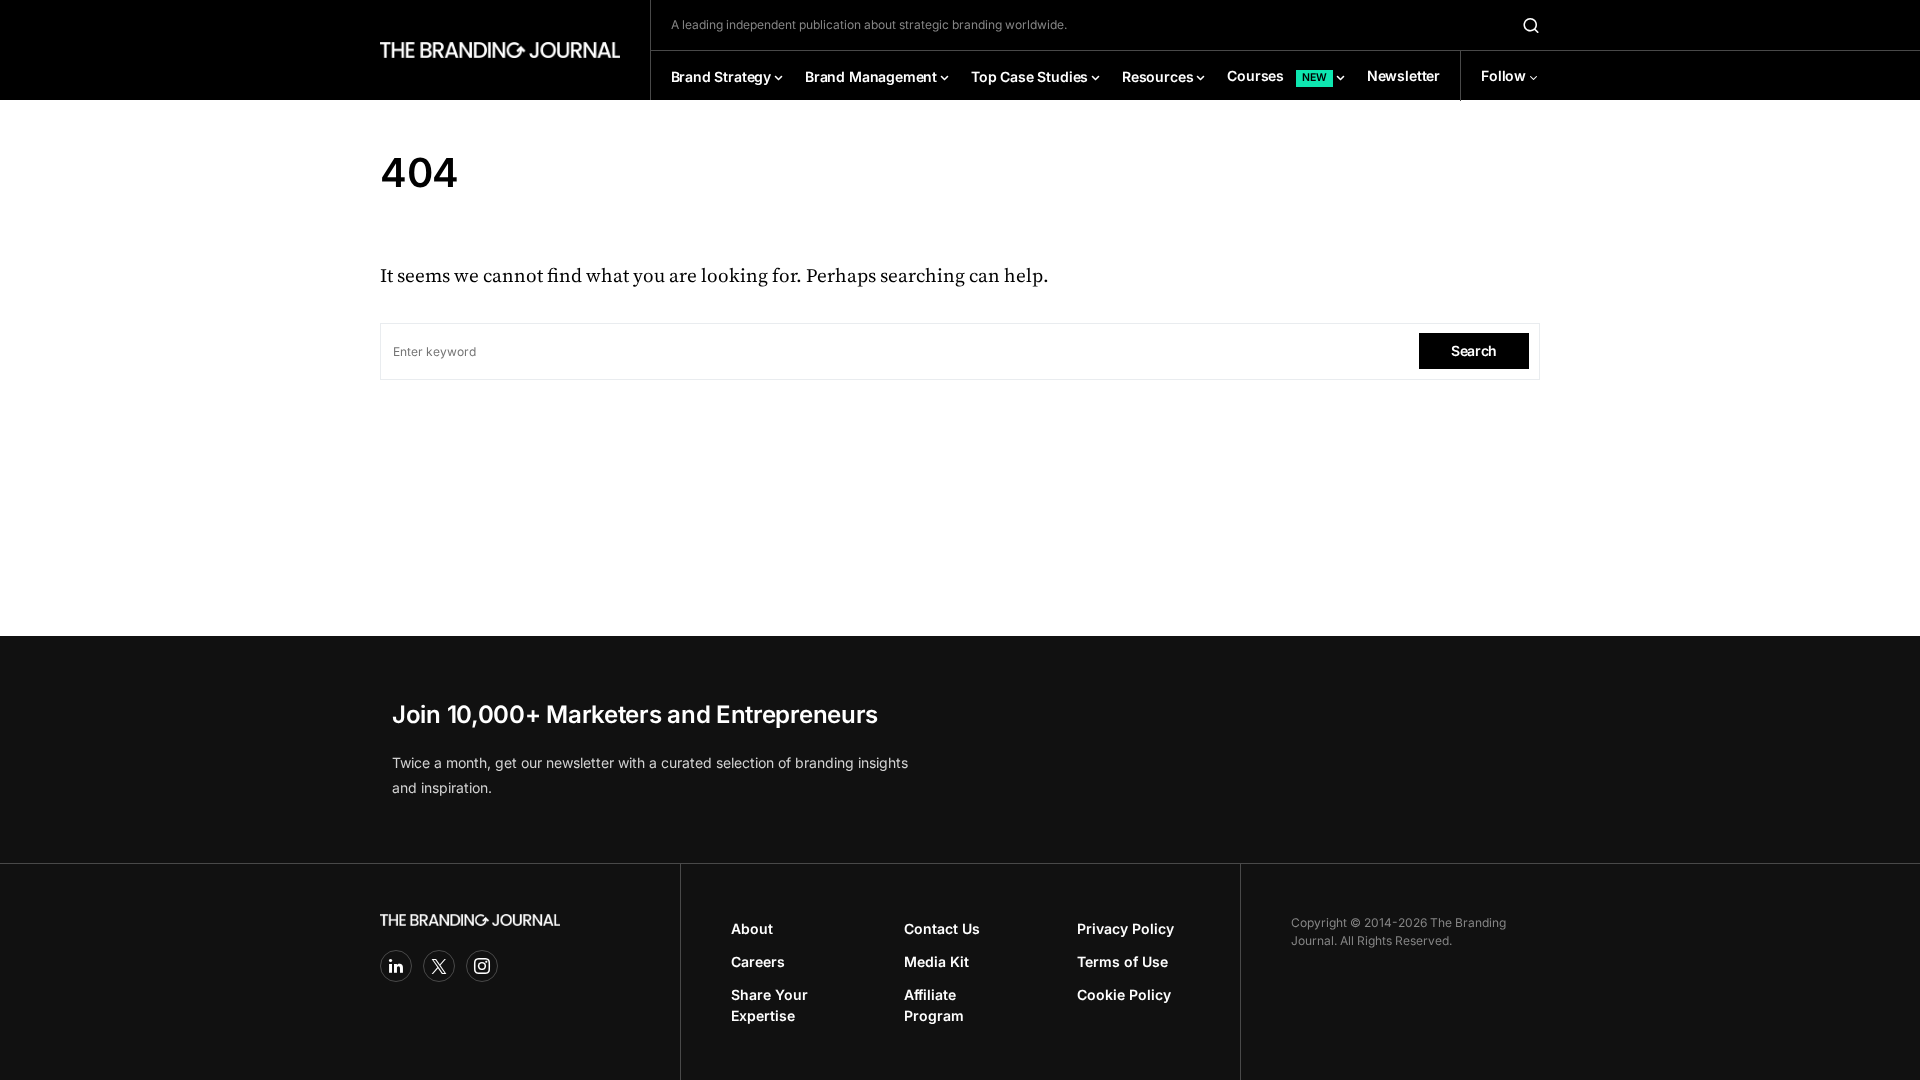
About (752, 928)
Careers (758, 961)
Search (1474, 350)
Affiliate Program (934, 1005)
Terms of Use (1122, 961)
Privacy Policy (1125, 928)
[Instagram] (482, 966)
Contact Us (942, 928)
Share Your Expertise (769, 1005)
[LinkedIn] (396, 966)
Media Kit (936, 961)
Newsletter (1403, 75)
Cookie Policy (1124, 994)
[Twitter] (439, 966)
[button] (1531, 25)
